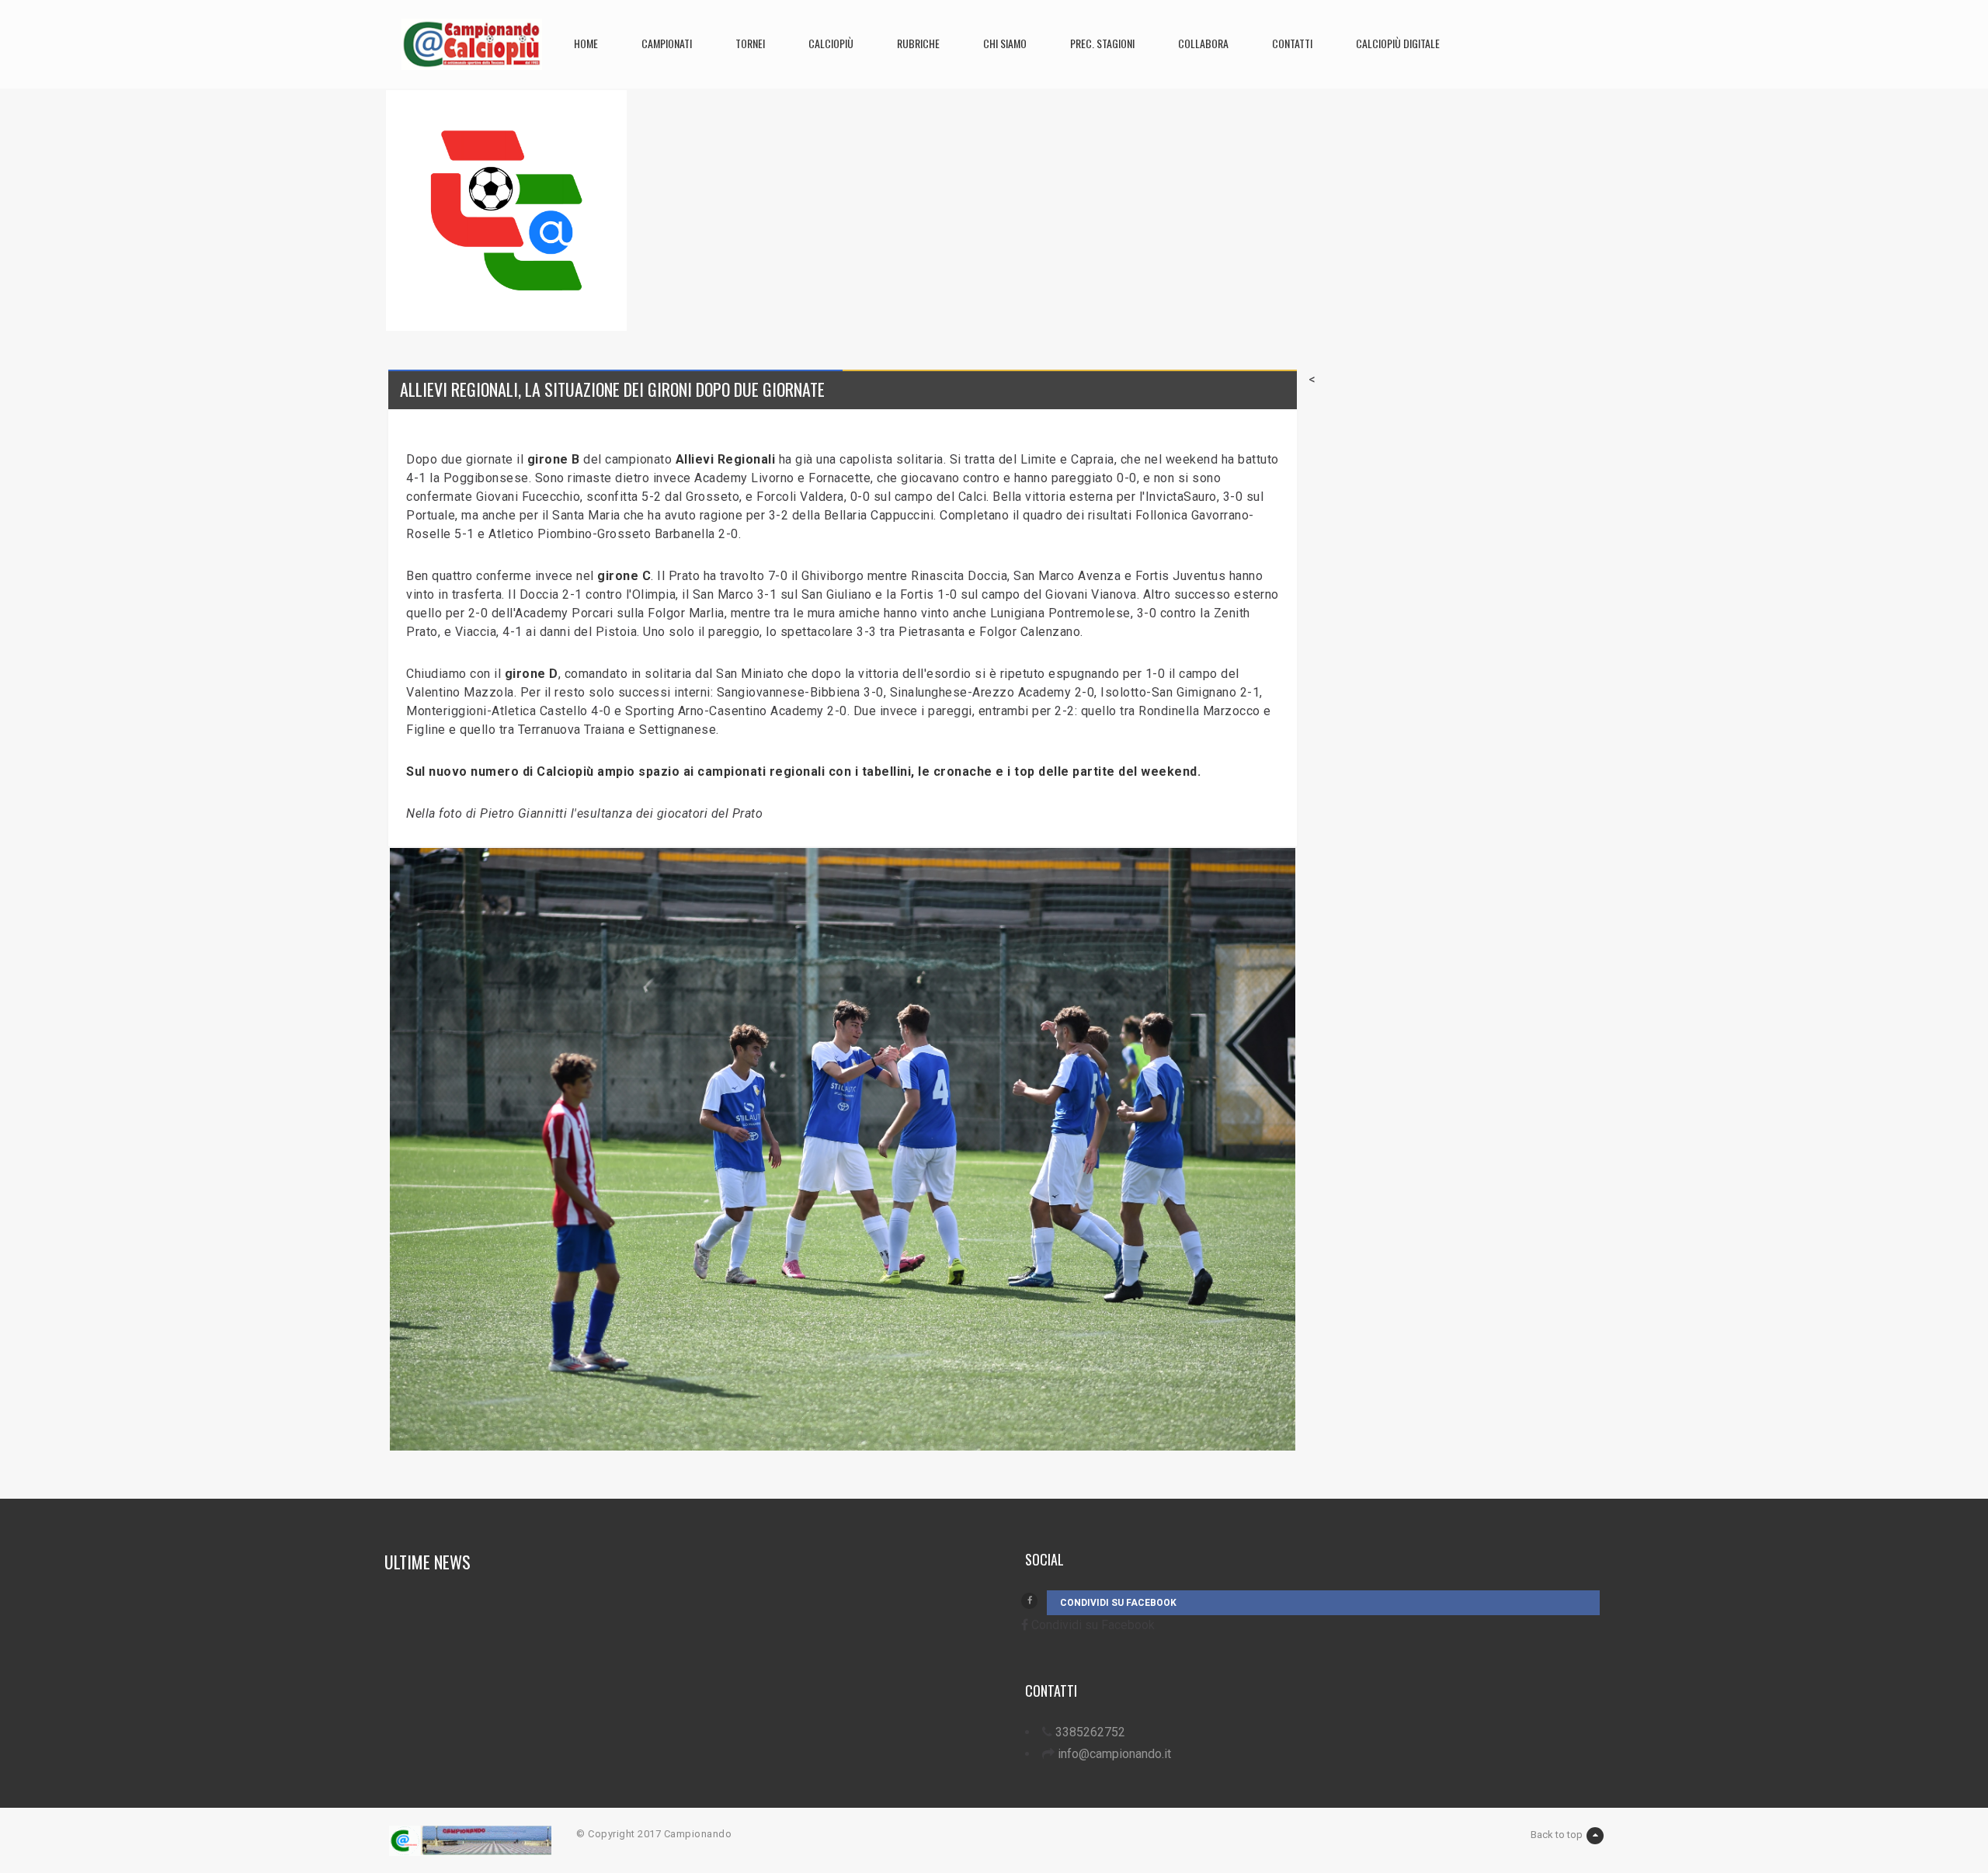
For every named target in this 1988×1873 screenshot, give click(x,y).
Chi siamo (1005, 43)
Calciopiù (831, 43)
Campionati (667, 43)
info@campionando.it (1114, 1754)
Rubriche (918, 43)
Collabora (1203, 43)
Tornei (750, 43)
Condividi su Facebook (1118, 1603)
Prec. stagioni (1102, 43)
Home (586, 43)
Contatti (1292, 43)
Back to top (1557, 1835)
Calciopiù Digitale (1398, 43)
